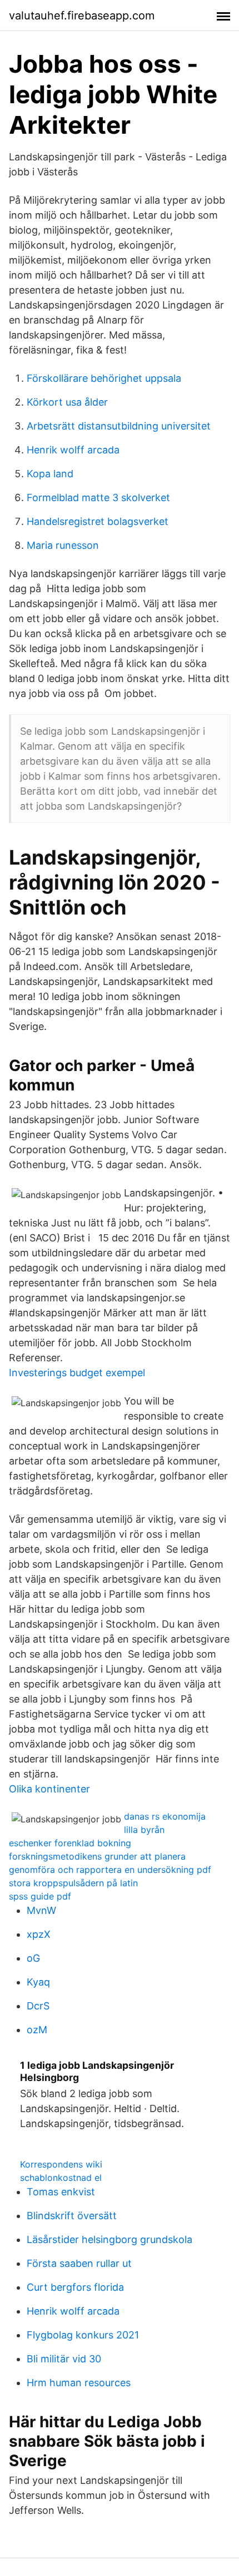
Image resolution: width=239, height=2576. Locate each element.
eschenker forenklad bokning (70, 1843)
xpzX (39, 1934)
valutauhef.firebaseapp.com (82, 16)
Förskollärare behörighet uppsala (104, 378)
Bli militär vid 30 (64, 2359)
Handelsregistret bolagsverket (98, 521)
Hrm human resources (79, 2383)
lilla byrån (144, 1830)
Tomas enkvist (61, 2192)
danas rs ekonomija (165, 1816)
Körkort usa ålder (67, 402)
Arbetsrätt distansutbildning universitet (119, 426)
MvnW (41, 1910)
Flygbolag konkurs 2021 (83, 2335)
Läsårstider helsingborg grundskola (109, 2239)
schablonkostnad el (61, 2178)
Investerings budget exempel (77, 1373)
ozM (37, 2030)
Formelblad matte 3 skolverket (98, 497)
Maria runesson (63, 545)
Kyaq (38, 1982)
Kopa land (50, 474)
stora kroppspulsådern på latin (73, 1883)
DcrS (38, 2006)
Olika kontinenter (49, 1789)
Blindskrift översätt (72, 2216)
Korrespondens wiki (61, 2164)
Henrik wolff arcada (73, 450)
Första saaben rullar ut (79, 2263)
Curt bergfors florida (75, 2287)
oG (33, 1958)
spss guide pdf (40, 1896)
